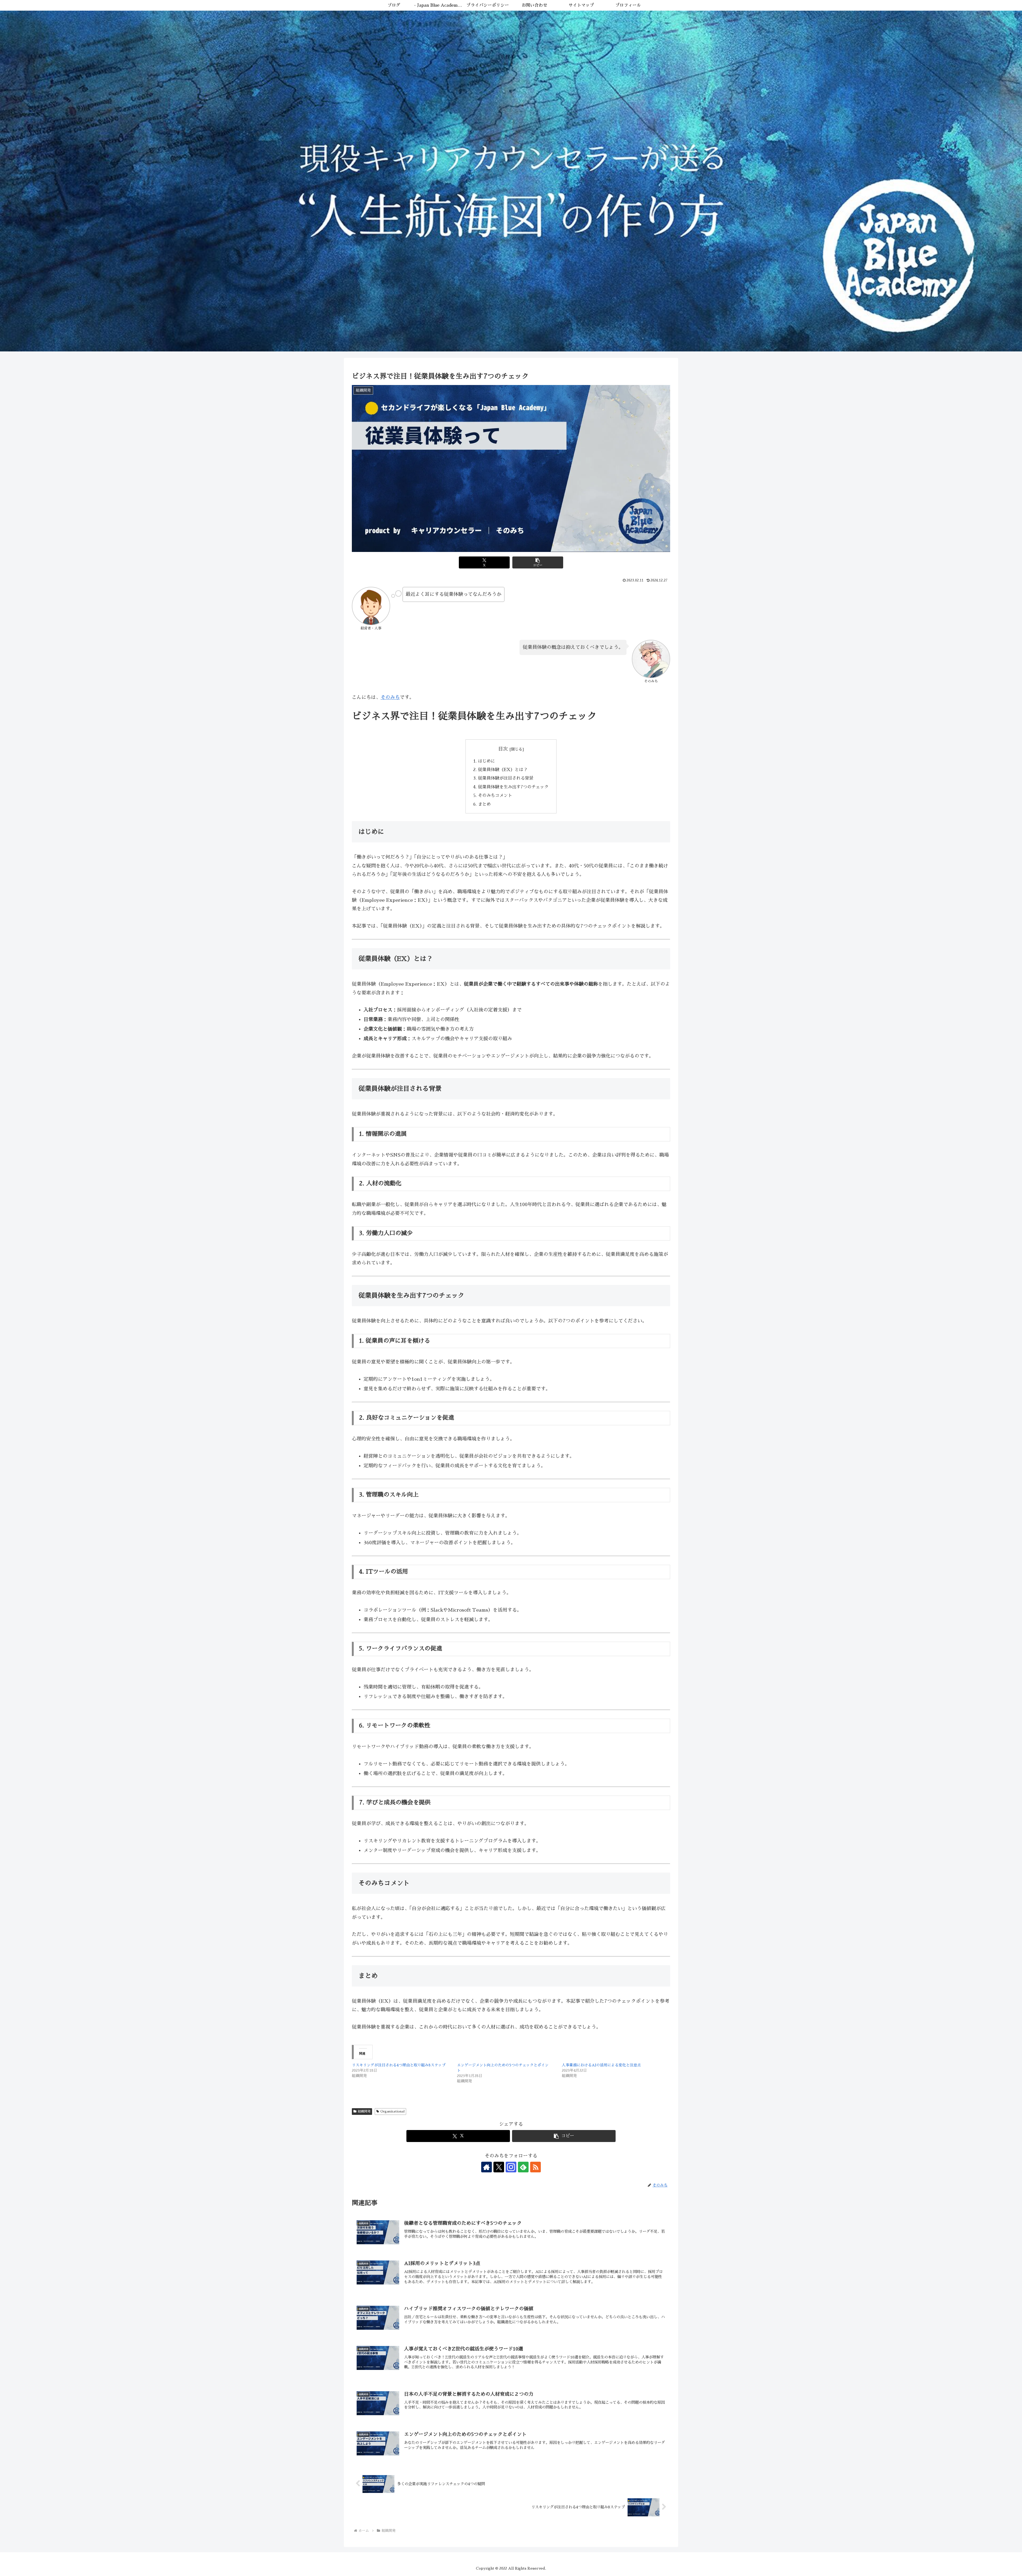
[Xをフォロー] (499, 2167)
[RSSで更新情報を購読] (535, 2167)
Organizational (392, 2111)
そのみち (390, 697)
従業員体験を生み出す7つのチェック (513, 787)
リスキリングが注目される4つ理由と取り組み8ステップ (399, 2065)
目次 (503, 749)
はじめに (487, 761)
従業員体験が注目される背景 (506, 778)
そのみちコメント (495, 795)
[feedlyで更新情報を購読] (523, 2167)
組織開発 (364, 2111)
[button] (538, 562)
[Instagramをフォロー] (511, 2167)
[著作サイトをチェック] (487, 2167)
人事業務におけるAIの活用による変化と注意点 (601, 2065)
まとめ (484, 804)
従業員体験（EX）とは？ (503, 770)
